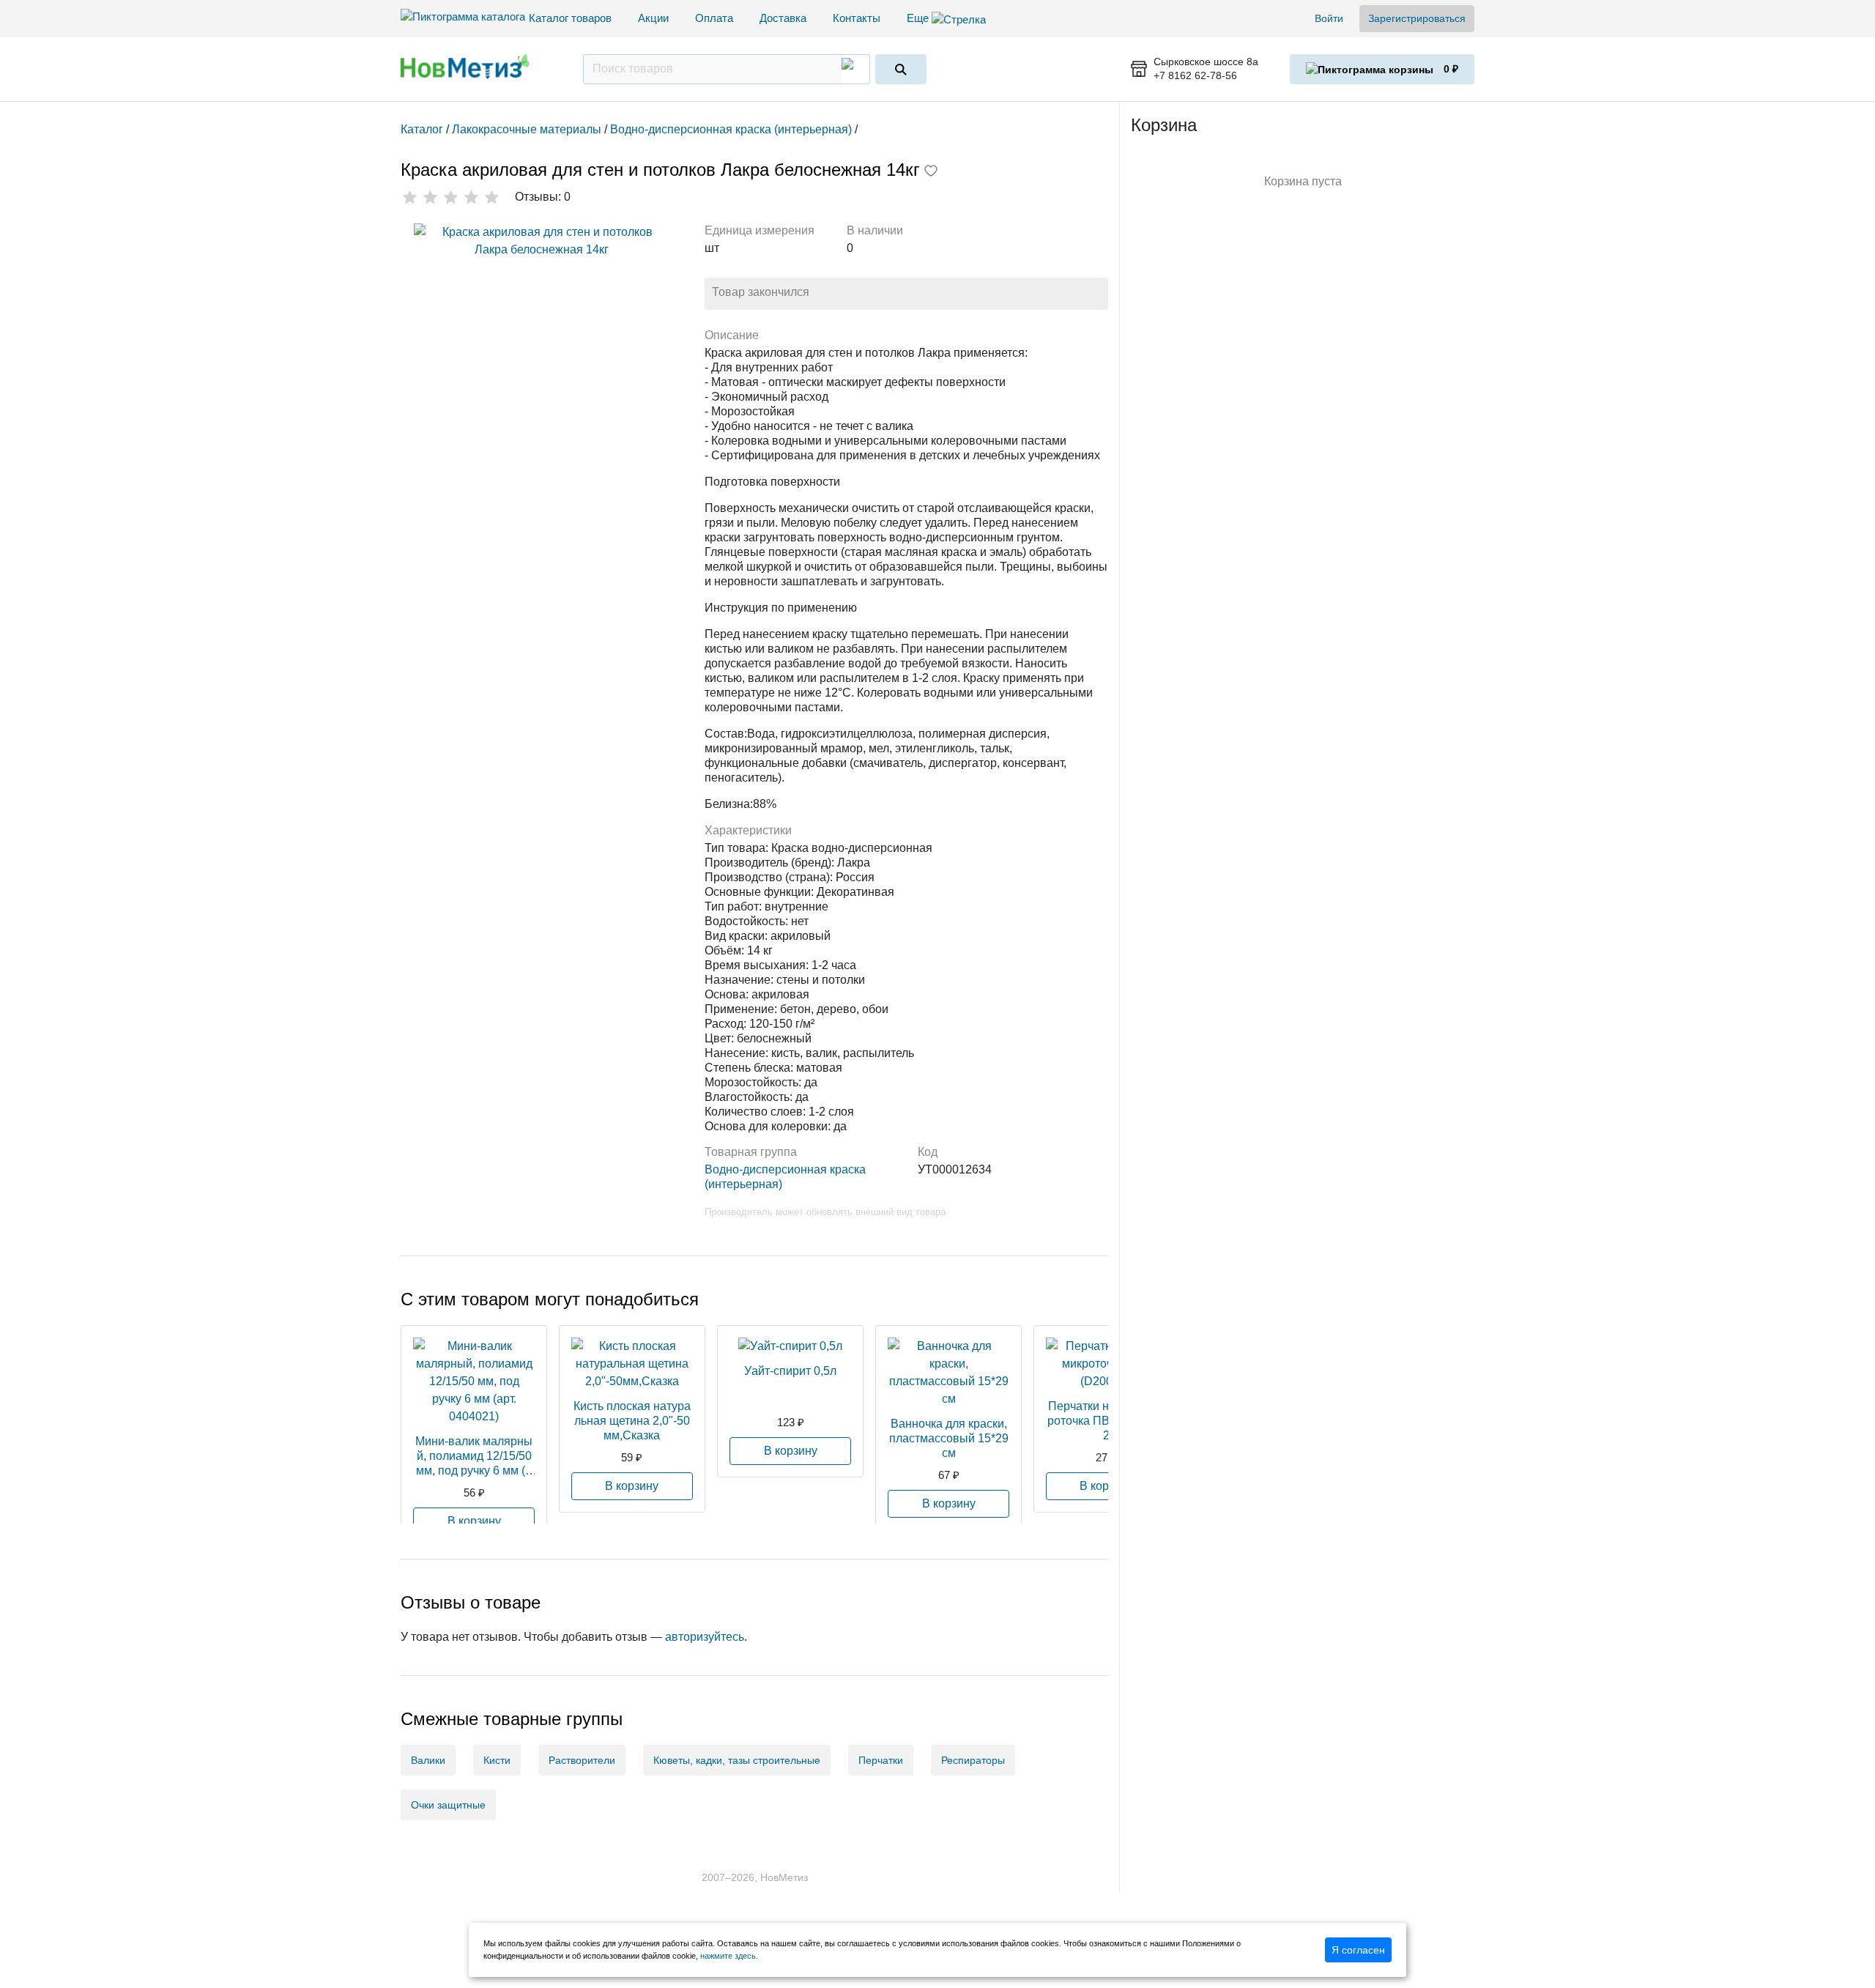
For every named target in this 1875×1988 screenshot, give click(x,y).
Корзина (1164, 125)
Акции (653, 18)
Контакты (857, 18)
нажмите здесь (728, 1956)
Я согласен (1358, 1950)
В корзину (474, 1521)
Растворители (582, 1760)
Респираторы (973, 1760)
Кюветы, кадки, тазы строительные (737, 1760)
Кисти (497, 1760)
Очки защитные (448, 1805)
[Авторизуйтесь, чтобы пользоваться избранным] (931, 172)
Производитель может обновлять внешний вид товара (825, 1212)
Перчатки (881, 1760)
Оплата (714, 18)
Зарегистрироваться (1417, 18)
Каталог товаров (570, 18)
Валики (428, 1760)
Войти (1329, 18)
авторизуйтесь (705, 1637)
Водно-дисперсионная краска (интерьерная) (785, 1177)
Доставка (783, 18)
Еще (919, 18)
